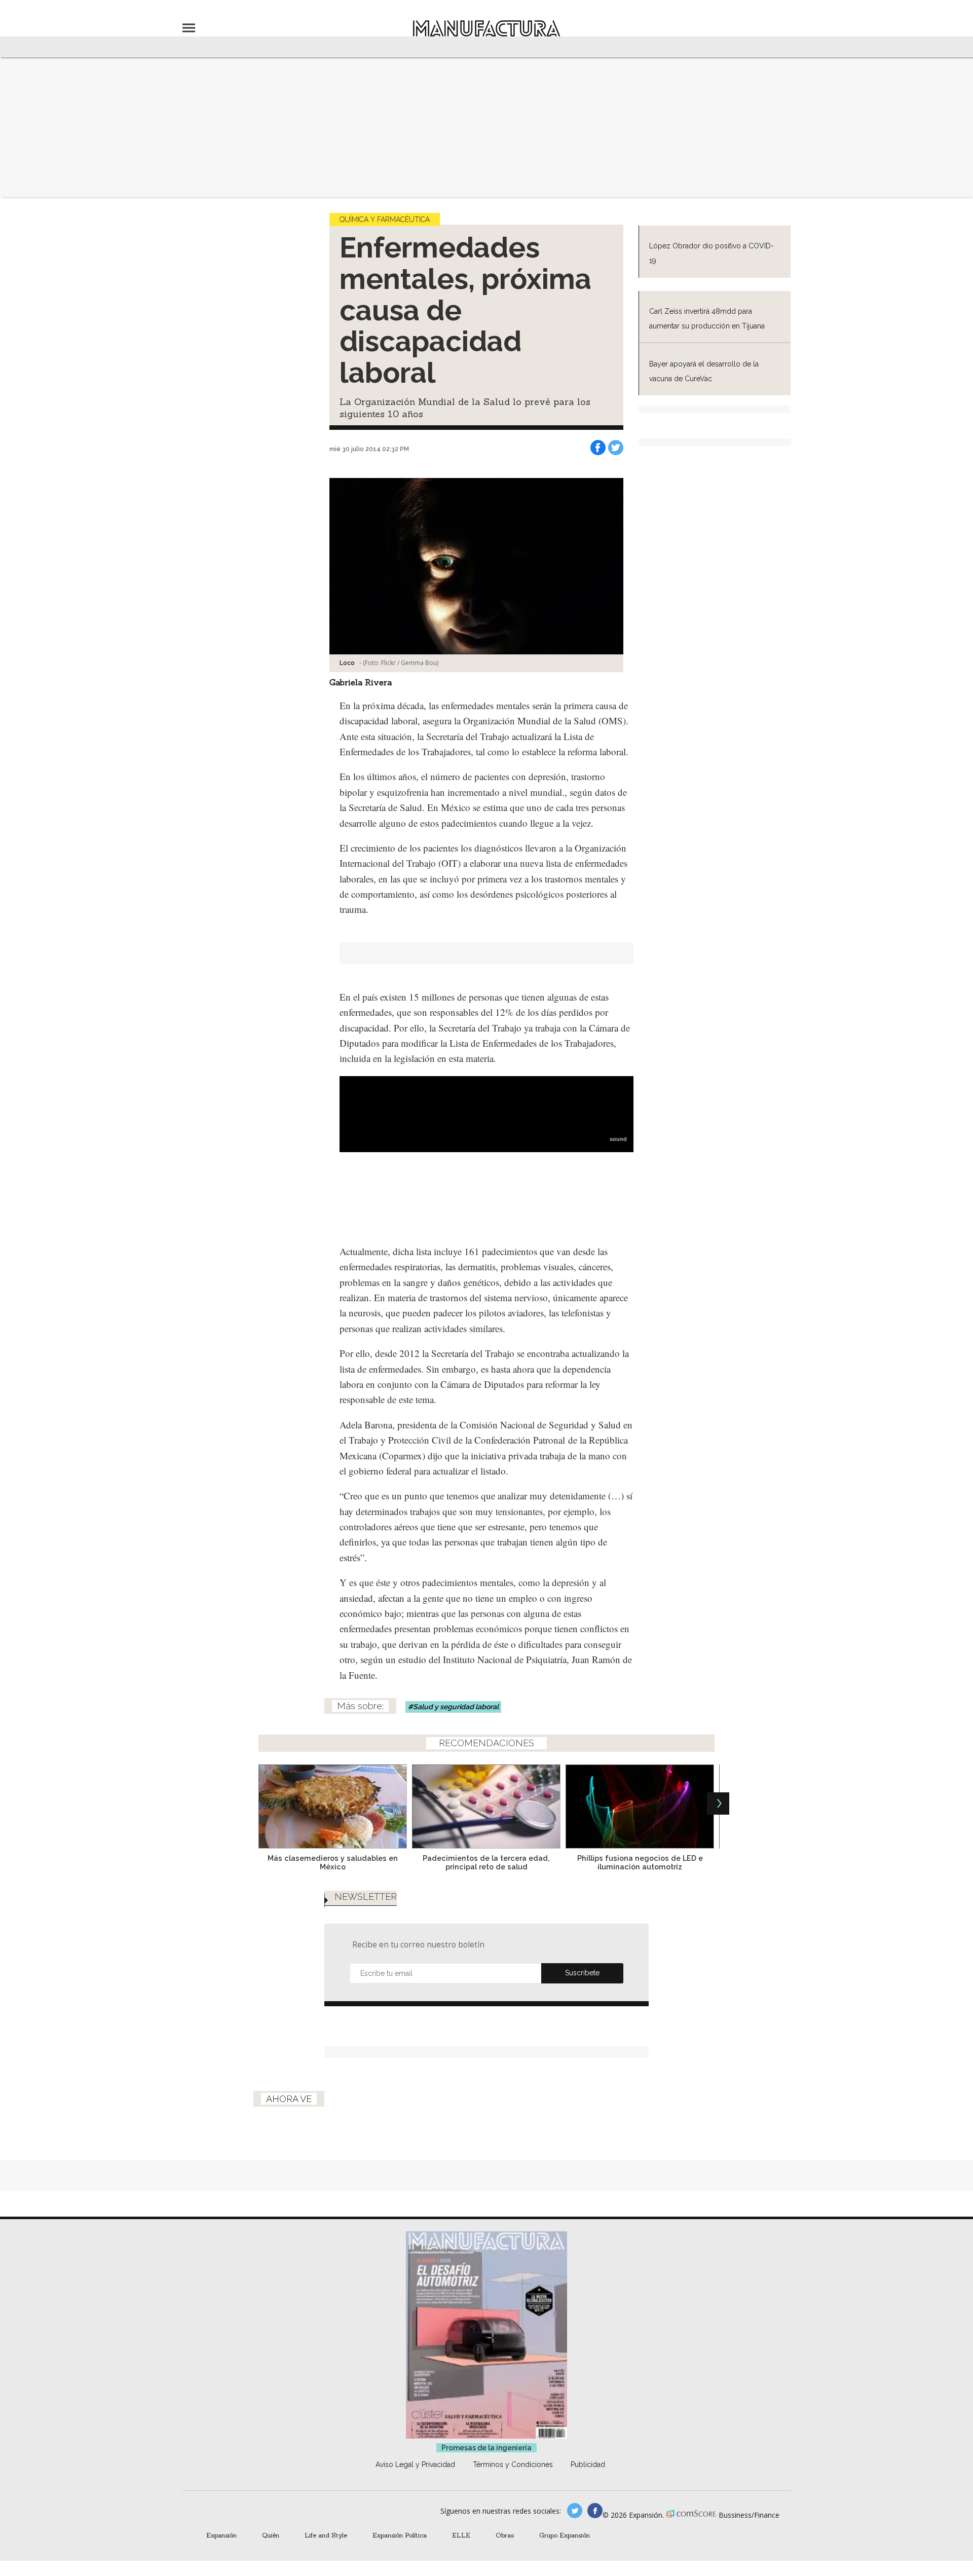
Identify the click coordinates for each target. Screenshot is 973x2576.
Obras (505, 2535)
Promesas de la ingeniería (486, 2448)
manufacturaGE (575, 2511)
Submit (582, 1973)
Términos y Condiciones (513, 2464)
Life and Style (326, 2535)
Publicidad (588, 2464)
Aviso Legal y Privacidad (415, 2464)
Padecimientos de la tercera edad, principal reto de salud (486, 1862)
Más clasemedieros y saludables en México (333, 1862)
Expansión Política (400, 2535)
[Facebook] (598, 448)
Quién (271, 2535)
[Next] (718, 1804)
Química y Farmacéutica (385, 219)
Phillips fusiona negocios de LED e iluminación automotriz (640, 1862)
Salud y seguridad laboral (456, 1707)
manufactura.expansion (595, 2511)
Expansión (221, 2535)
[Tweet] (616, 448)
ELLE (461, 2535)
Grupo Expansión (565, 2535)
